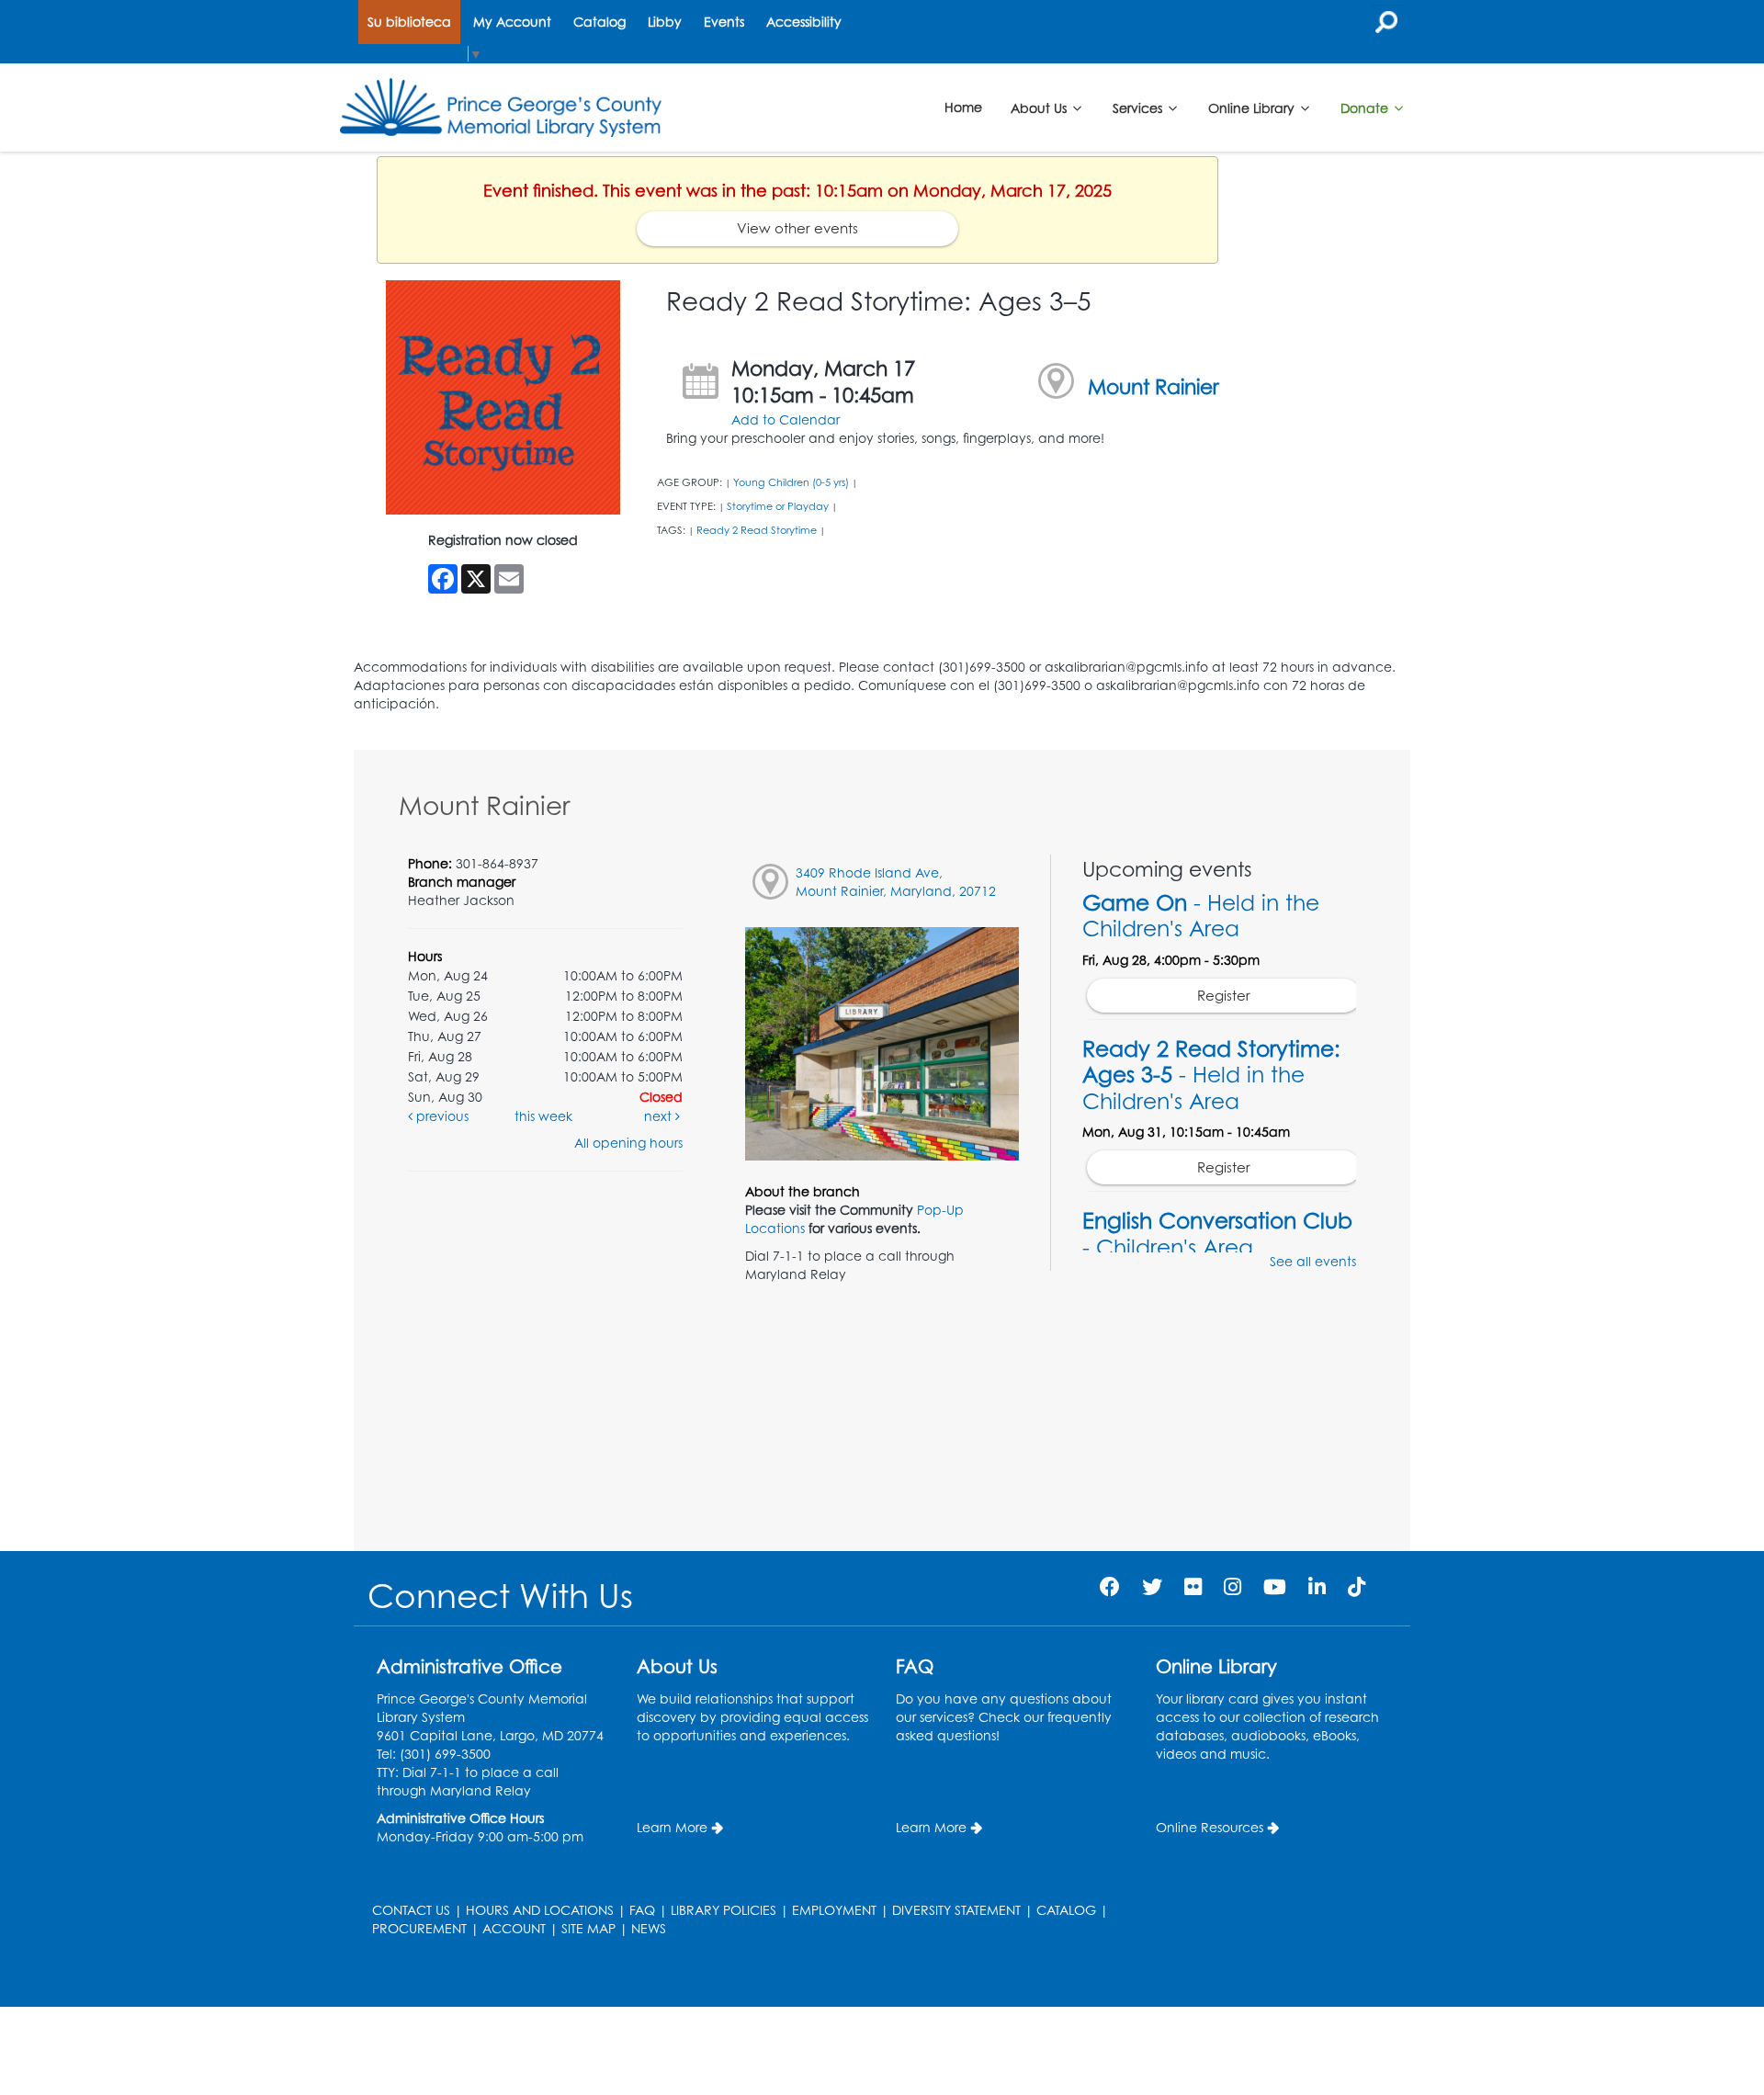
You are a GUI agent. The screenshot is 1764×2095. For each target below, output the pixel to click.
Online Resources (1210, 1827)
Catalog (599, 22)
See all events (1313, 1261)
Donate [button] (1366, 107)
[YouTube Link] (1275, 1586)
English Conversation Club (1217, 1233)
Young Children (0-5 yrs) (791, 482)
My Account (512, 22)
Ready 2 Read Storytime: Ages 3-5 (1211, 1074)
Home (963, 107)
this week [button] (543, 1116)
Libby (665, 22)
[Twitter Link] (1152, 1586)
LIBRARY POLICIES (724, 1910)
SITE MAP (588, 1928)
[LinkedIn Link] (1317, 1586)
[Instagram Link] (1233, 1586)
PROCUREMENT (419, 1928)
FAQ (642, 1910)
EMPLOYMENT (834, 1910)
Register (1224, 996)
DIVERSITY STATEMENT (956, 1910)
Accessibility (804, 22)
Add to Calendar (786, 419)
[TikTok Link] (1357, 1586)
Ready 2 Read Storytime (757, 530)
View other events (797, 228)
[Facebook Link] (1110, 1586)
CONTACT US (411, 1910)
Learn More (672, 1827)
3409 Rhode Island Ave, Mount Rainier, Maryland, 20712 (896, 882)
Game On (1201, 915)
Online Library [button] (1253, 107)
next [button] (660, 1116)
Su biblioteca (409, 22)
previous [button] (441, 1116)
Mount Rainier (1153, 386)
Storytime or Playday (778, 506)
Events (724, 22)
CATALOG (1066, 1910)
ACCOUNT (514, 1928)
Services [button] (1139, 107)
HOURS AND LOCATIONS (540, 1910)
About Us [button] (1040, 107)
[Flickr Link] (1193, 1586)
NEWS (649, 1928)
